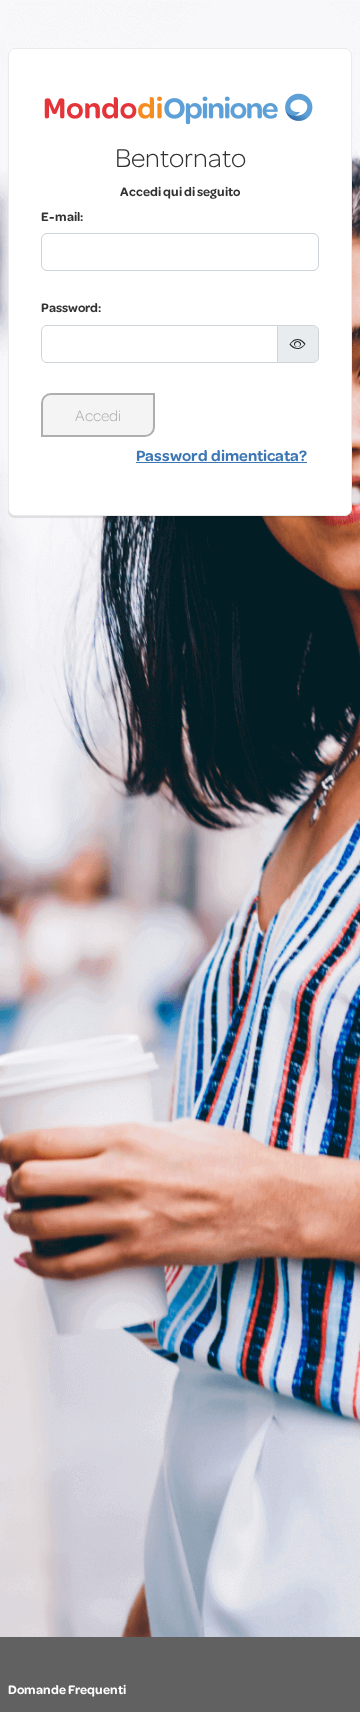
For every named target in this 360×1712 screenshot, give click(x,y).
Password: (71, 307)
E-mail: (62, 216)
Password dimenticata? (221, 455)
